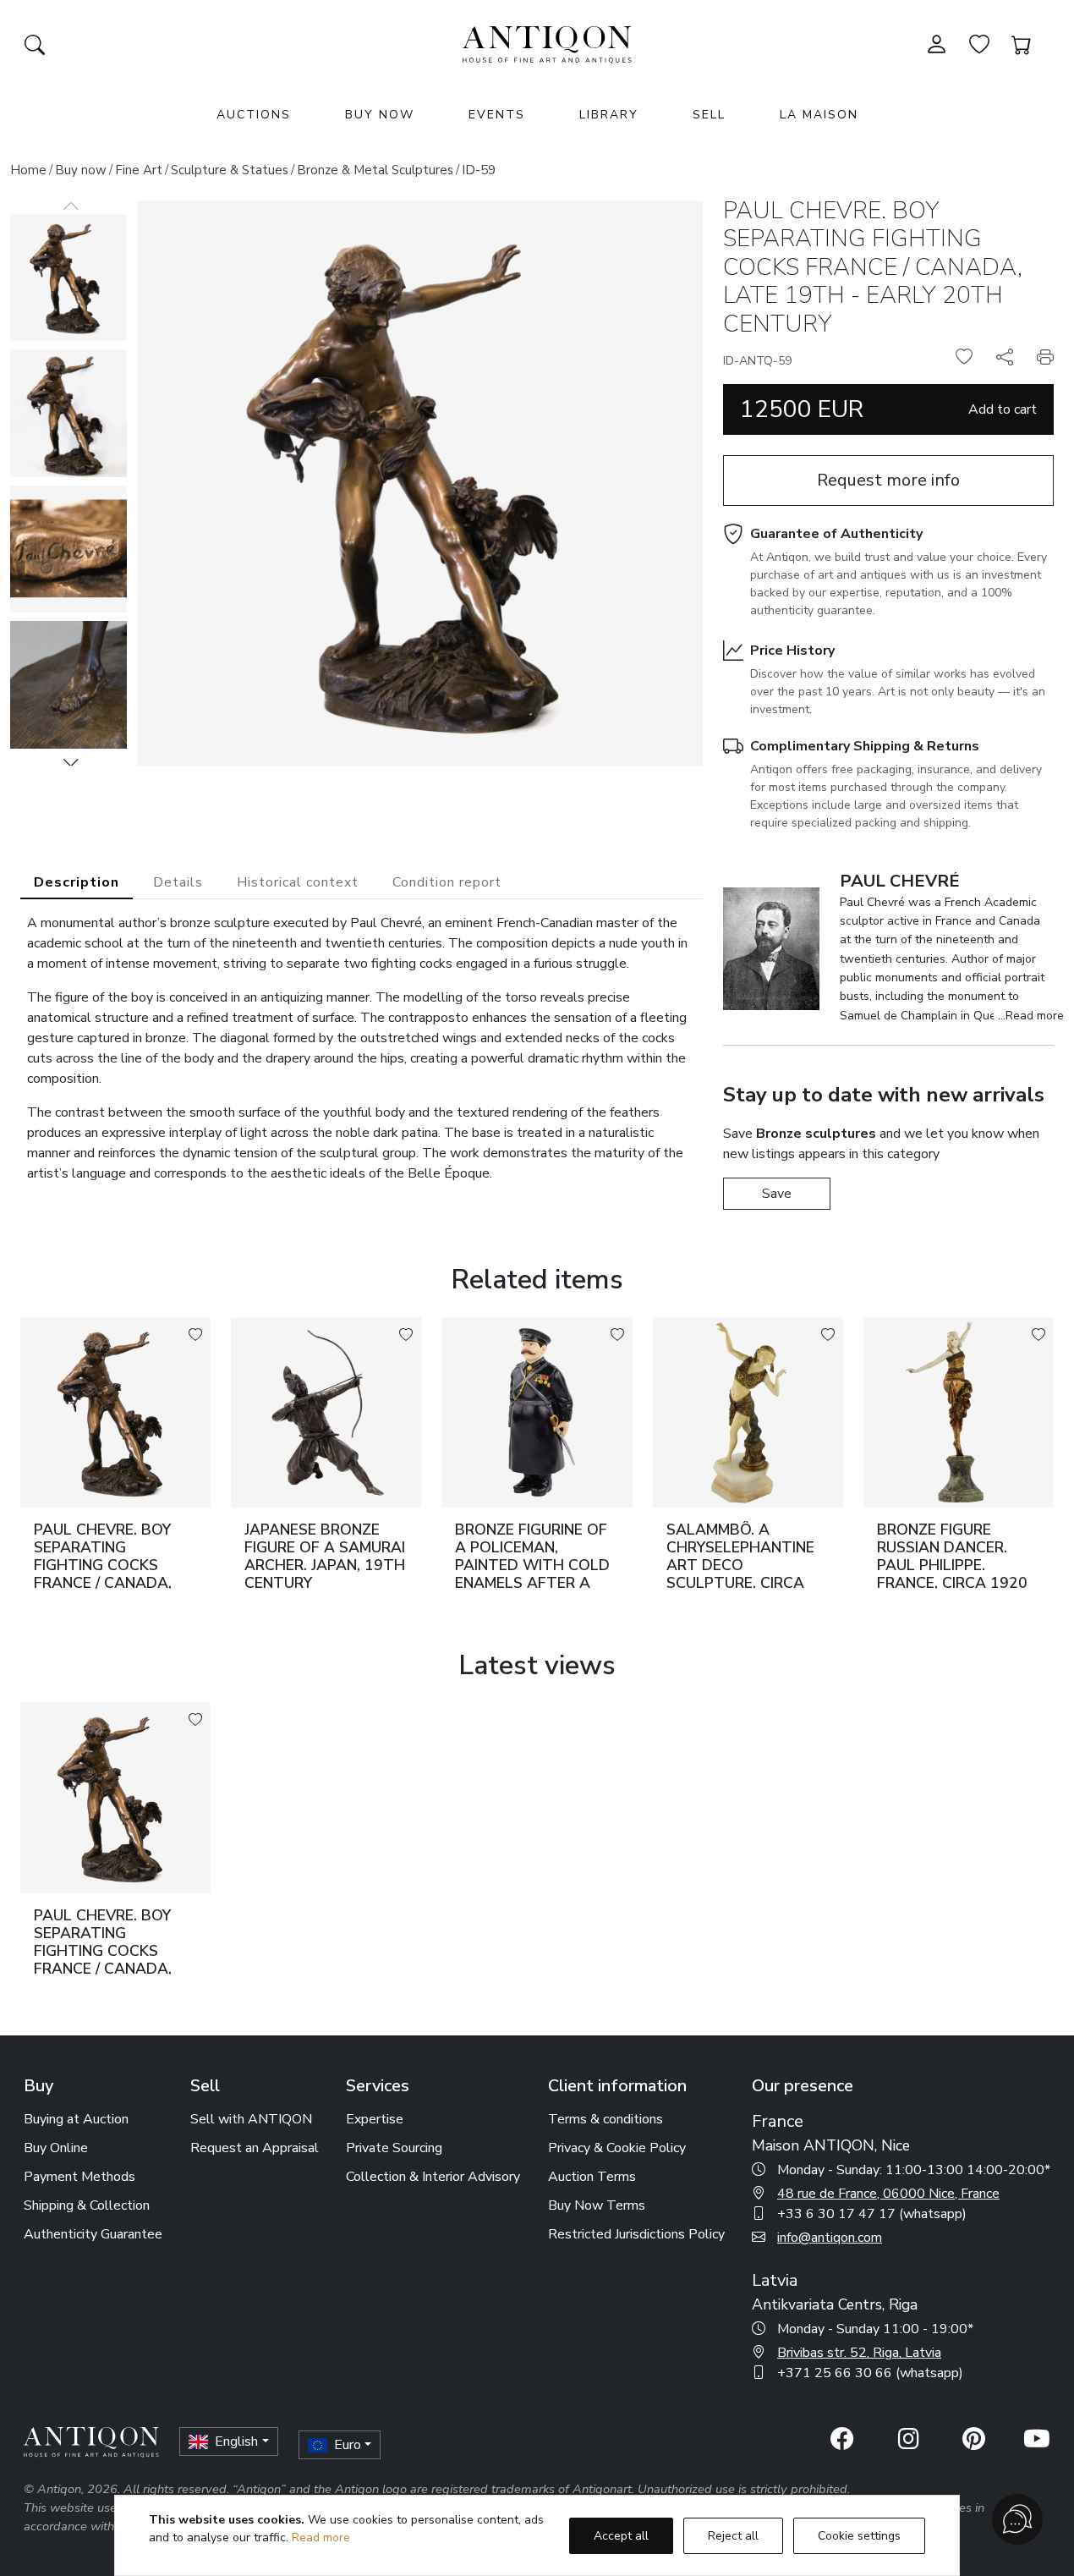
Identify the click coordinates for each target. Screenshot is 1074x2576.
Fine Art (139, 170)
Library (609, 115)
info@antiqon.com (830, 2238)
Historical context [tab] (298, 882)
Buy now (81, 170)
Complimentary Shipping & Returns (865, 746)
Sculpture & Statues (230, 170)
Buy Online (56, 2148)
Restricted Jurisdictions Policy (636, 2234)
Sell (709, 115)
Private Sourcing (394, 2148)
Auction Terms (592, 2177)
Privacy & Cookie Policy (617, 2148)
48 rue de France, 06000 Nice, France (888, 2194)
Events (497, 115)
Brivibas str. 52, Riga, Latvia (859, 2353)
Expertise (375, 2119)
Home (28, 170)
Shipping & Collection (87, 2205)
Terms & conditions (605, 2119)
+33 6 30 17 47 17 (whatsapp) (872, 2214)
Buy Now (380, 115)
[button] (71, 762)
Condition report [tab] (447, 882)
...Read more (1031, 1016)
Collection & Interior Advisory (433, 2177)
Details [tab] (178, 882)
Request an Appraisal (255, 2148)
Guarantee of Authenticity (836, 534)
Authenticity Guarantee (93, 2234)
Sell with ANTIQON (251, 2119)
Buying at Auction (76, 2119)
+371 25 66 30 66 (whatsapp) (870, 2373)
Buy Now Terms (597, 2205)
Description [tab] (77, 882)
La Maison (819, 115)
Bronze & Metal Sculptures (375, 170)
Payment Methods (79, 2177)
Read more (321, 2538)
